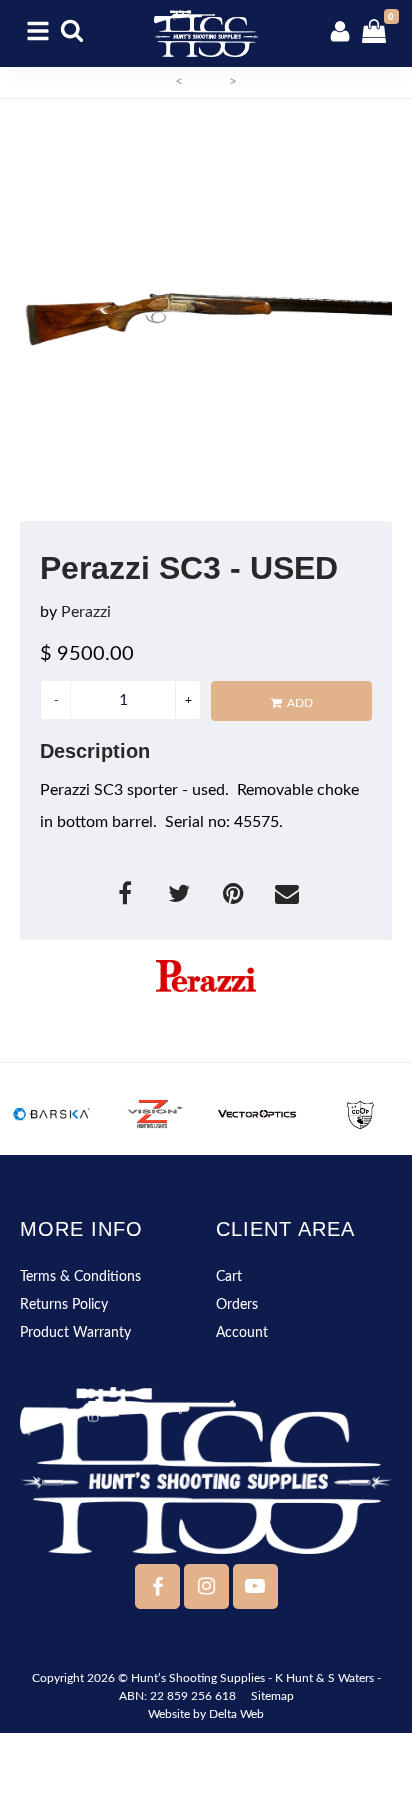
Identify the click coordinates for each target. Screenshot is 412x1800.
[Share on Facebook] (127, 897)
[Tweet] (181, 897)
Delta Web (236, 1714)
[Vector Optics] (257, 1114)
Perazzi (86, 612)
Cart (229, 1277)
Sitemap (272, 1696)
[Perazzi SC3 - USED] (206, 315)
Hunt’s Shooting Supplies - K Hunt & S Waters (252, 1678)
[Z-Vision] (154, 1114)
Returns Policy (64, 1305)
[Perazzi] (206, 976)
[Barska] (51, 1114)
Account (242, 1333)
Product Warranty (75, 1333)
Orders (237, 1305)
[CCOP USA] (360, 1114)
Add (300, 703)
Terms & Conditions (80, 1277)
